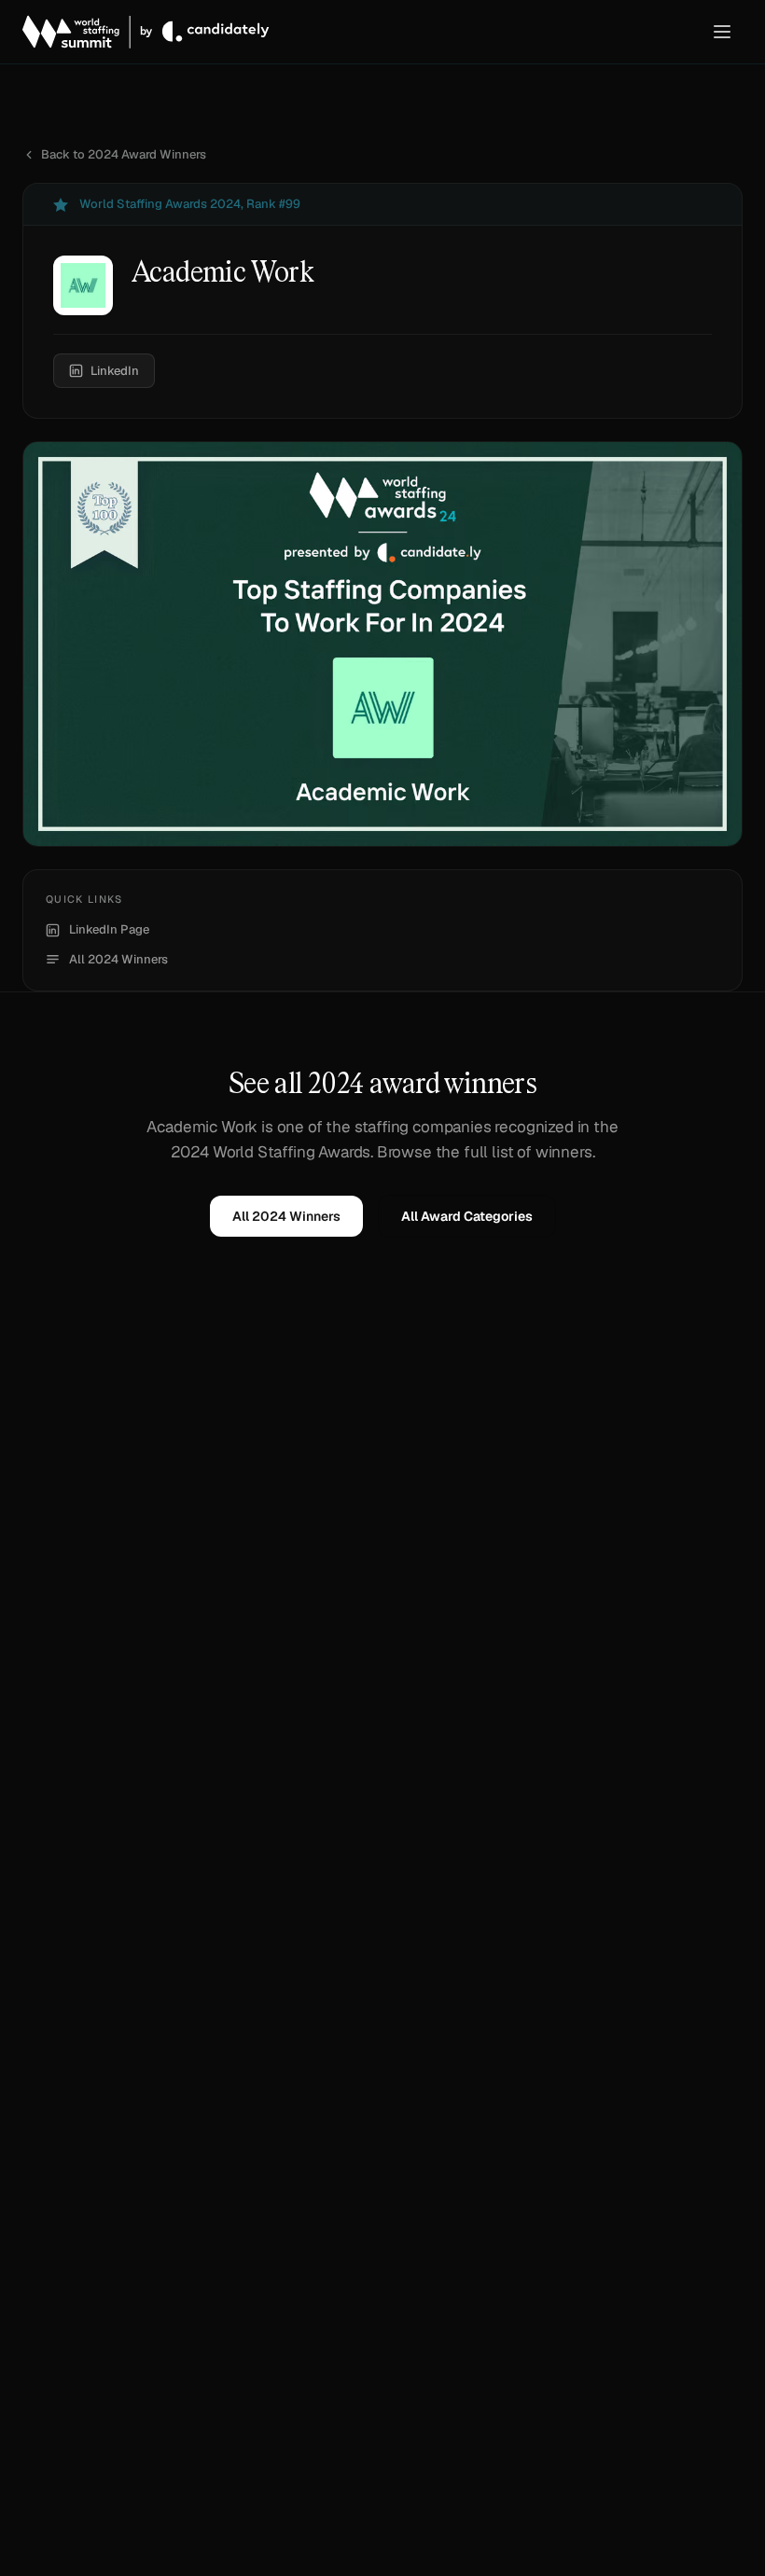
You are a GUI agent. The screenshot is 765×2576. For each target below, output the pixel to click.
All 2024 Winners (118, 959)
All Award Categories (467, 1216)
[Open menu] (722, 32)
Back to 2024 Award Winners (124, 154)
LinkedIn (115, 371)
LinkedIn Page (109, 929)
